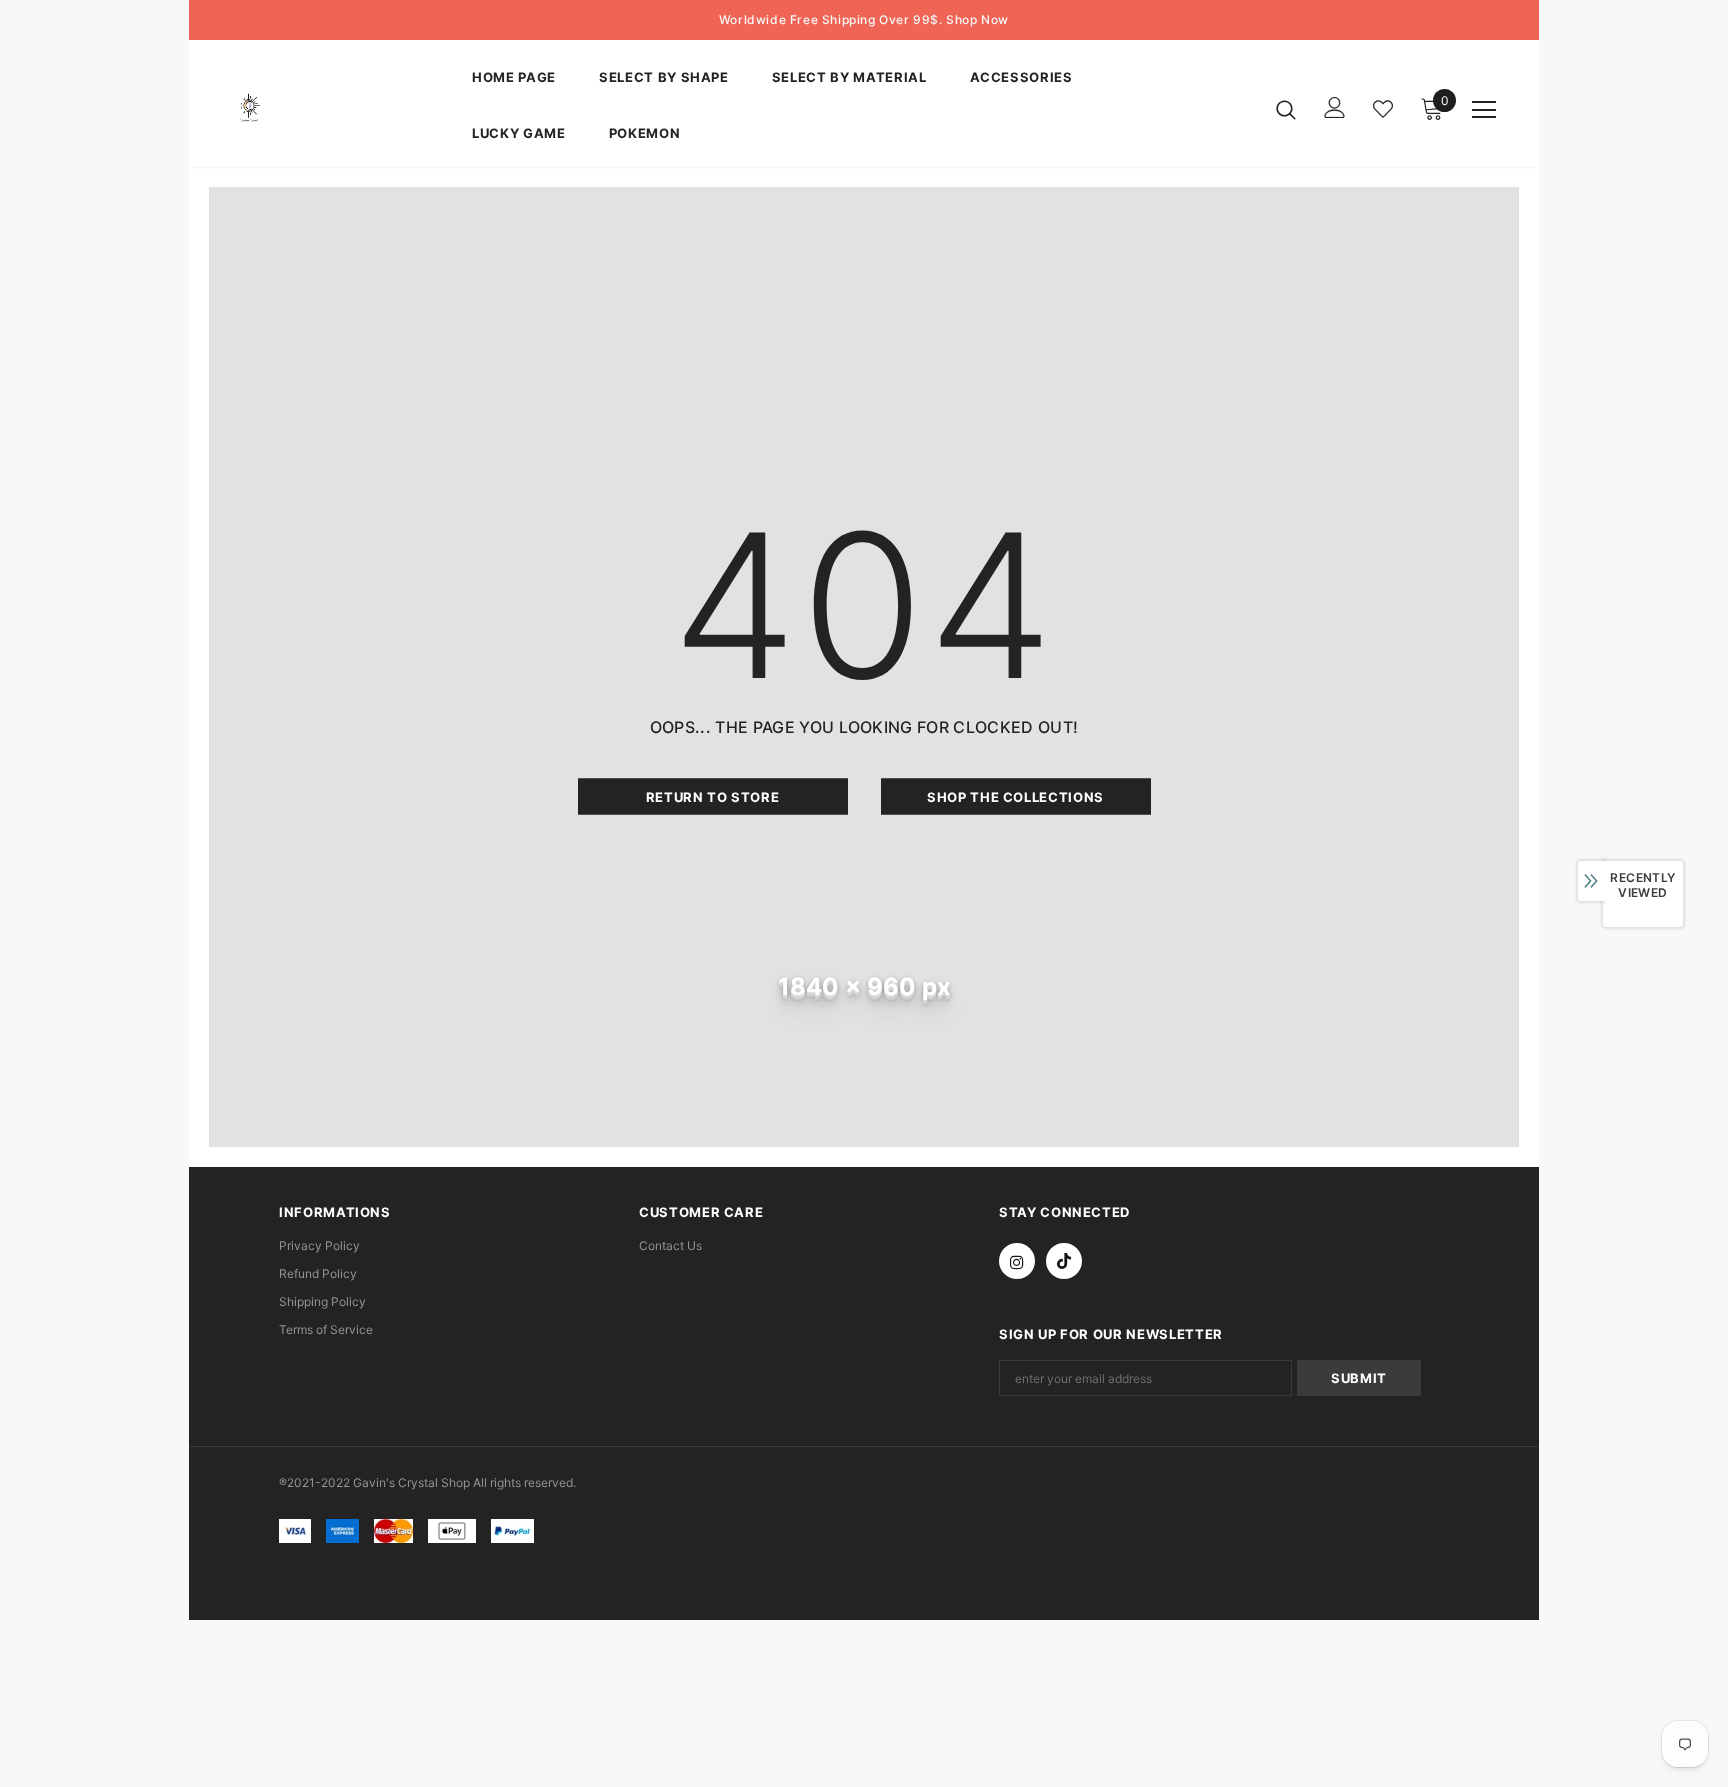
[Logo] (337, 108)
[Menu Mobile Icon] (1484, 110)
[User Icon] (1335, 107)
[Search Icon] (1286, 109)
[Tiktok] (1064, 1261)
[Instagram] (1017, 1261)
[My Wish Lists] (1383, 109)
